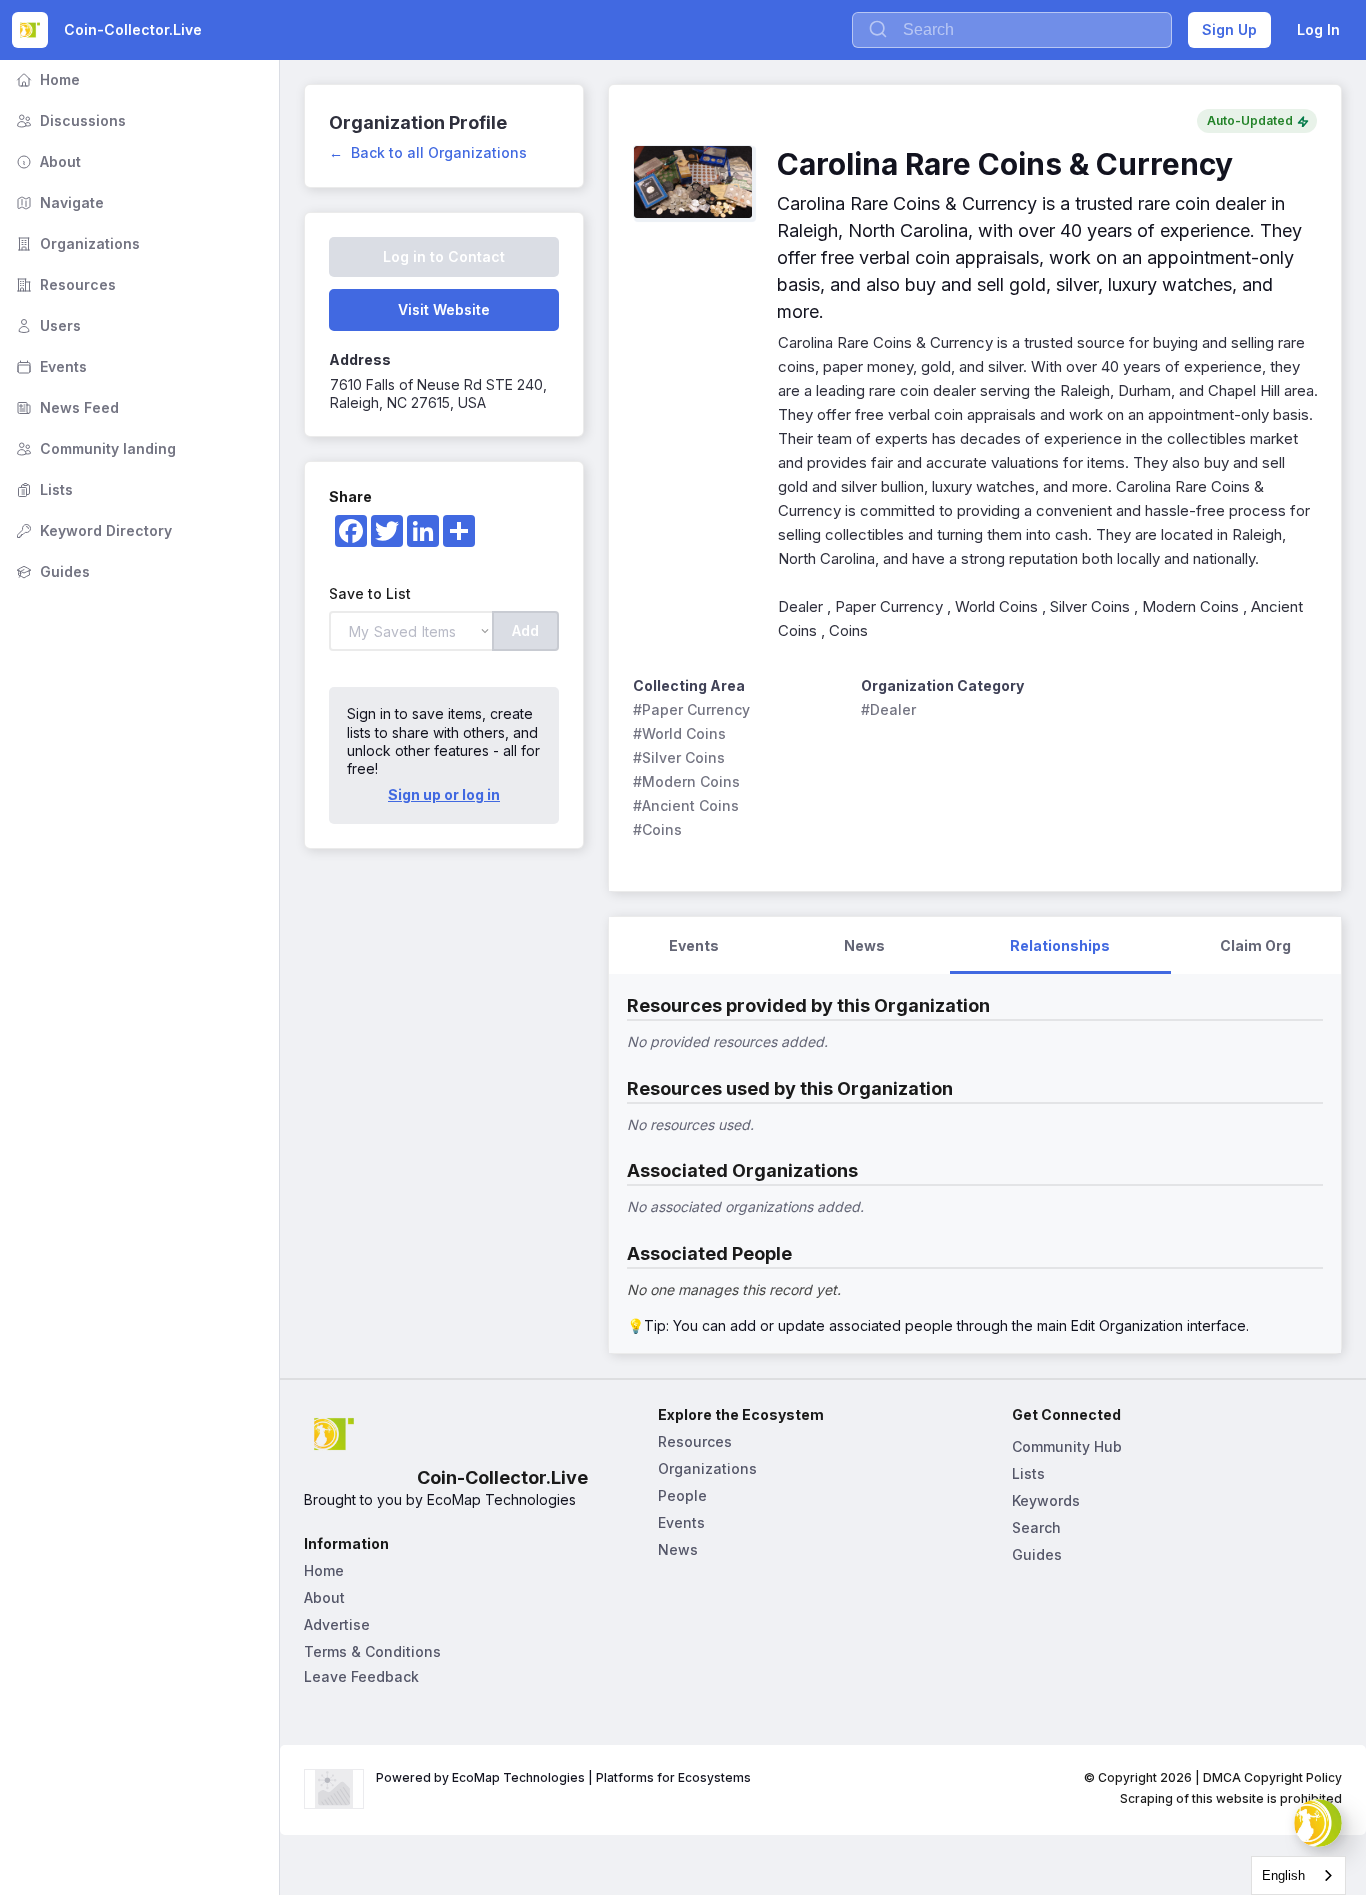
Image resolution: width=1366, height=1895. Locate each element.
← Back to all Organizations (428, 152)
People (682, 1495)
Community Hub (1067, 1446)
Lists (42, 489)
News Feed (65, 407)
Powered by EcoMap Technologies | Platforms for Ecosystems (563, 1777)
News (678, 1549)
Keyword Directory (92, 530)
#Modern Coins (686, 781)
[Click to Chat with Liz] (1318, 1823)
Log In (1318, 29)
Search (1036, 1527)
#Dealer (888, 709)
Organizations (76, 243)
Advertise (337, 1624)
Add (525, 630)
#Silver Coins (679, 757)
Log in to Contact (444, 256)
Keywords (1046, 1500)
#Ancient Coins (686, 805)
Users (46, 325)
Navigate (58, 202)
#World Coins (679, 733)
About (46, 161)
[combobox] (1298, 1875)
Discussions (69, 120)
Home (46, 79)
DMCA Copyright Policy (1272, 1777)
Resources (64, 284)
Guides (51, 571)
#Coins (657, 829)
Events (49, 366)
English (1283, 1875)
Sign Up (1229, 29)
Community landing (94, 448)
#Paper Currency (691, 709)
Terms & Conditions (372, 1651)
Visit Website (444, 309)
